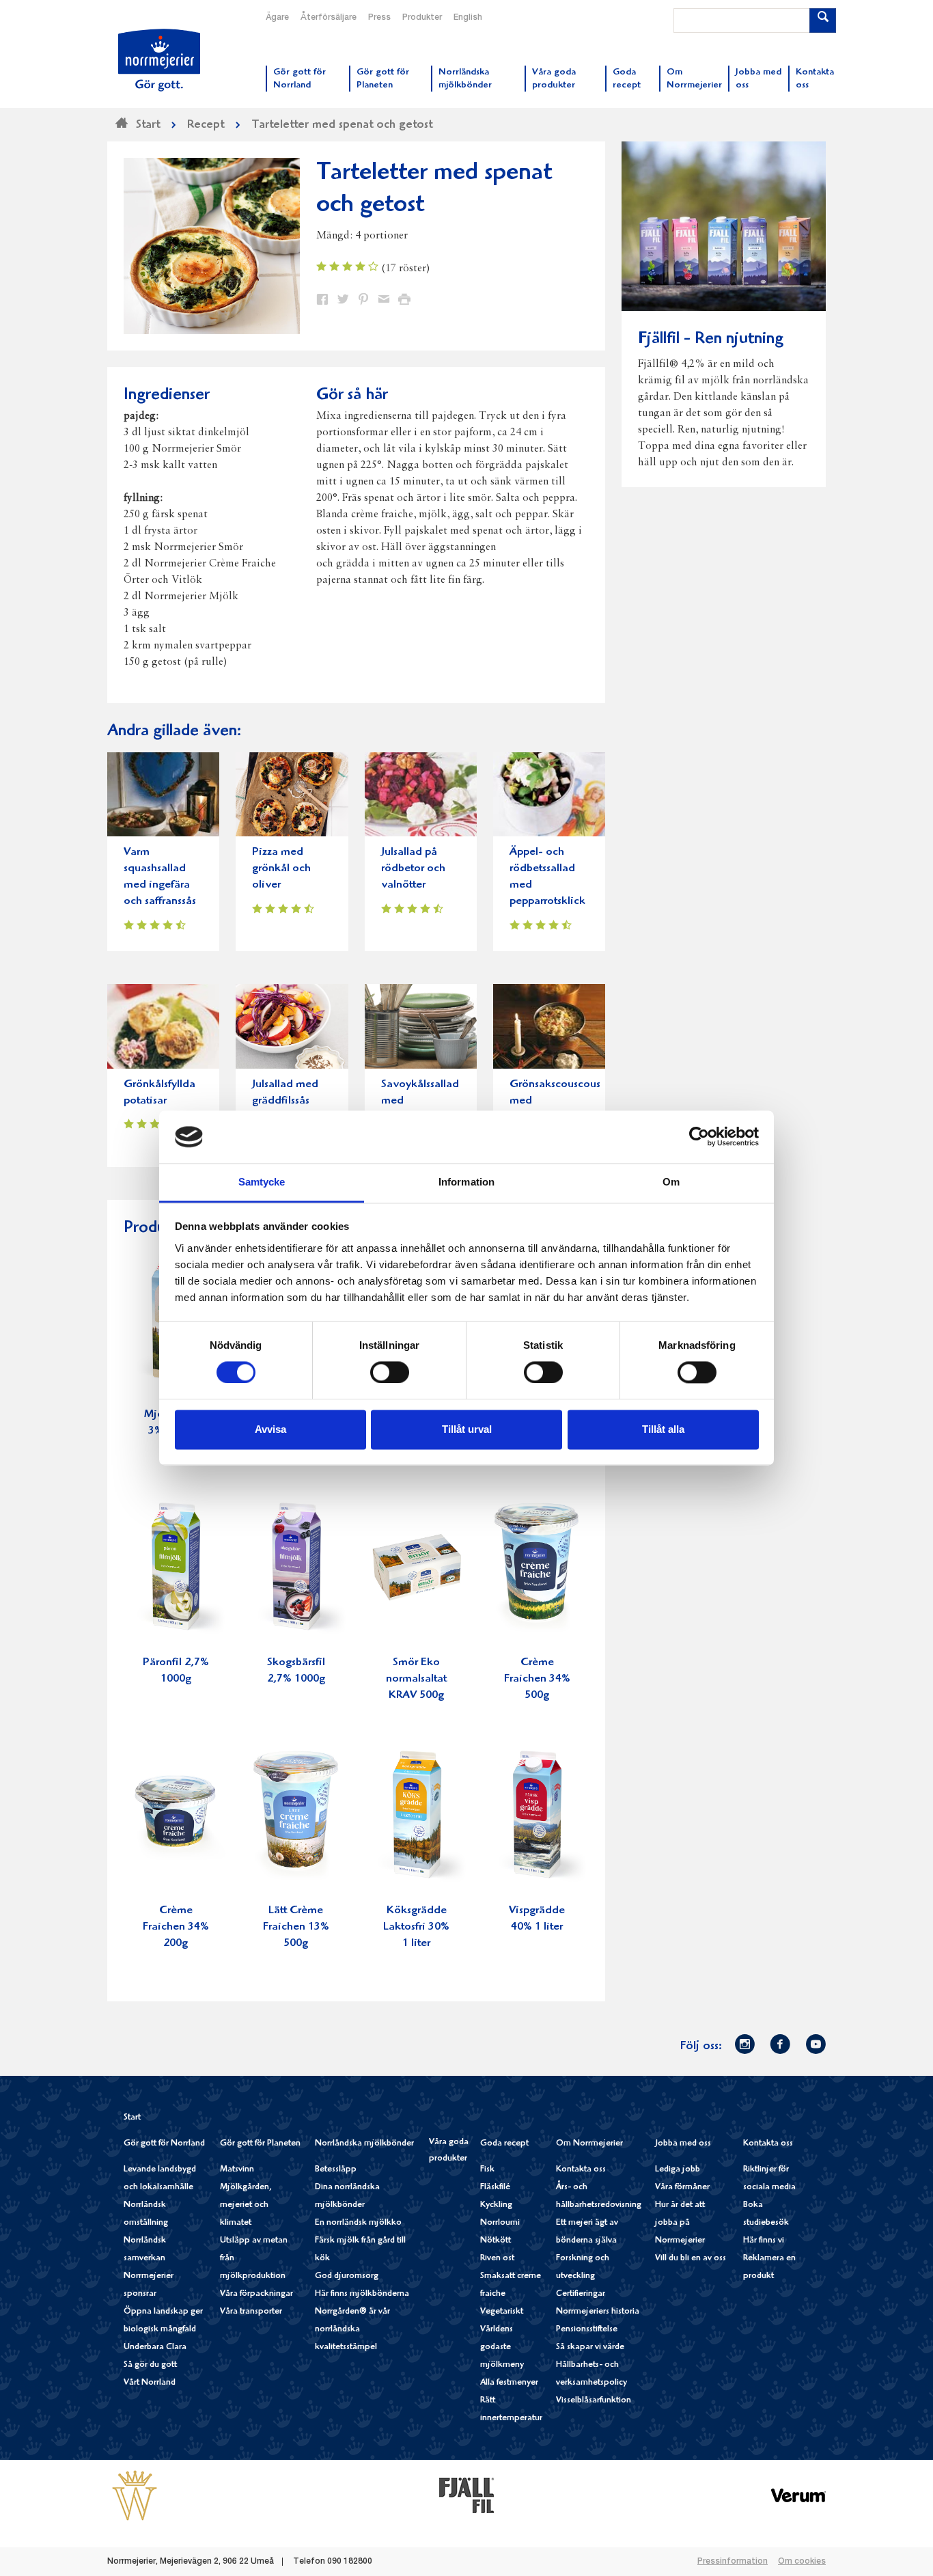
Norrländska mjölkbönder (364, 2144)
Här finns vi (764, 2241)
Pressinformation (733, 2562)
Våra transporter (251, 2312)
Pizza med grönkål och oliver (281, 869)
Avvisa (270, 1429)
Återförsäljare (329, 18)
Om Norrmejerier (589, 2144)
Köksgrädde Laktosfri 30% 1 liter (416, 1927)
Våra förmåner (682, 2188)
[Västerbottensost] (135, 2495)
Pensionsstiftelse (587, 2330)
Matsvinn (237, 2170)
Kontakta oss (581, 2170)
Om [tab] (671, 1182)
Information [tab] (466, 1182)
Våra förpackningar (256, 2294)
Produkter (422, 18)
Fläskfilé (495, 2188)
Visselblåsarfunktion (594, 2401)
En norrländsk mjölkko (358, 2223)
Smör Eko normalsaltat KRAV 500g (416, 1679)
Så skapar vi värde (590, 2347)
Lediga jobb (678, 2170)
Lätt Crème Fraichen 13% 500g (296, 1927)
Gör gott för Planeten (260, 2144)
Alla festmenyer (509, 2383)
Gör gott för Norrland (164, 2144)
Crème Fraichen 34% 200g (176, 1927)
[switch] (390, 1371)
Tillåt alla (663, 1429)
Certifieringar (581, 2294)
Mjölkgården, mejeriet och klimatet (246, 2205)
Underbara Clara (155, 2347)
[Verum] (798, 2495)
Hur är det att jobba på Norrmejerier (680, 2223)
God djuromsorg (347, 2276)
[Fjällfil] (466, 2495)
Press (379, 18)
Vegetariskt (502, 2312)
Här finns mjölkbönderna (362, 2294)
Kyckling (496, 2205)
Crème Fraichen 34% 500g (537, 1679)
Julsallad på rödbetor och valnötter (413, 869)
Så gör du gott (150, 2365)
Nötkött (496, 2241)
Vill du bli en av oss (691, 2259)
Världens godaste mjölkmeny (502, 2347)
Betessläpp (336, 2170)
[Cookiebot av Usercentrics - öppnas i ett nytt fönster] (699, 1137)
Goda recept (504, 2144)
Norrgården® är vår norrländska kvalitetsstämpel (352, 2330)
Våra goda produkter (449, 2151)
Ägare (277, 18)
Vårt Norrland (150, 2383)
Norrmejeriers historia (598, 2312)
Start (132, 2118)
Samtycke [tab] (262, 1182)
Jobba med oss (683, 2144)
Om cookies (802, 2562)
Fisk (487, 2170)
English (468, 18)
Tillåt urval (467, 1429)
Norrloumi (500, 2223)
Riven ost (497, 2259)
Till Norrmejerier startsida (159, 60)
